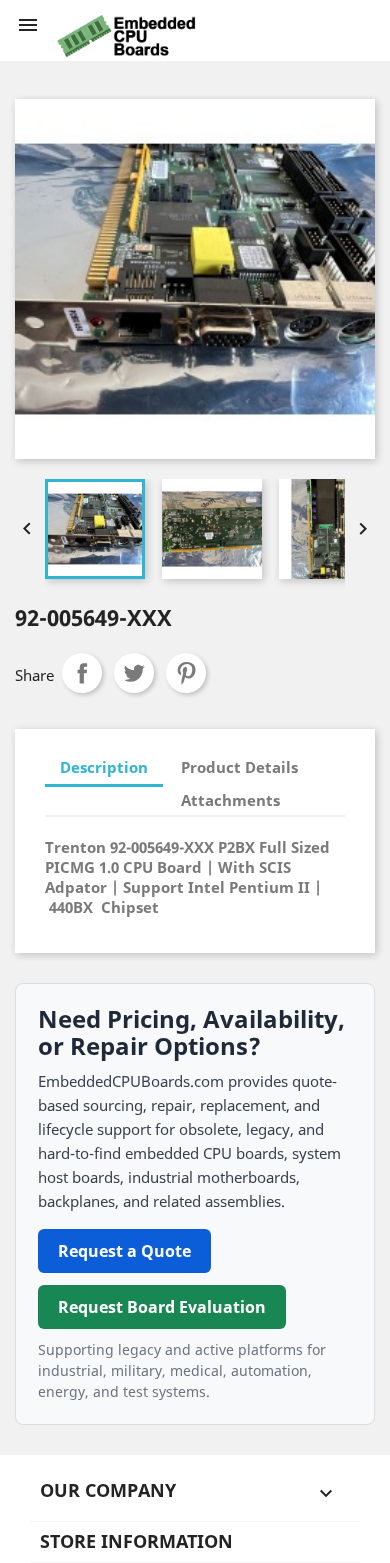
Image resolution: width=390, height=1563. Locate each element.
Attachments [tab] (230, 800)
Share (82, 673)
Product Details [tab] (239, 767)
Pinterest (186, 673)
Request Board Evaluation (162, 1307)
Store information (136, 1541)
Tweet (134, 673)
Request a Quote (124, 1251)
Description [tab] (104, 767)
